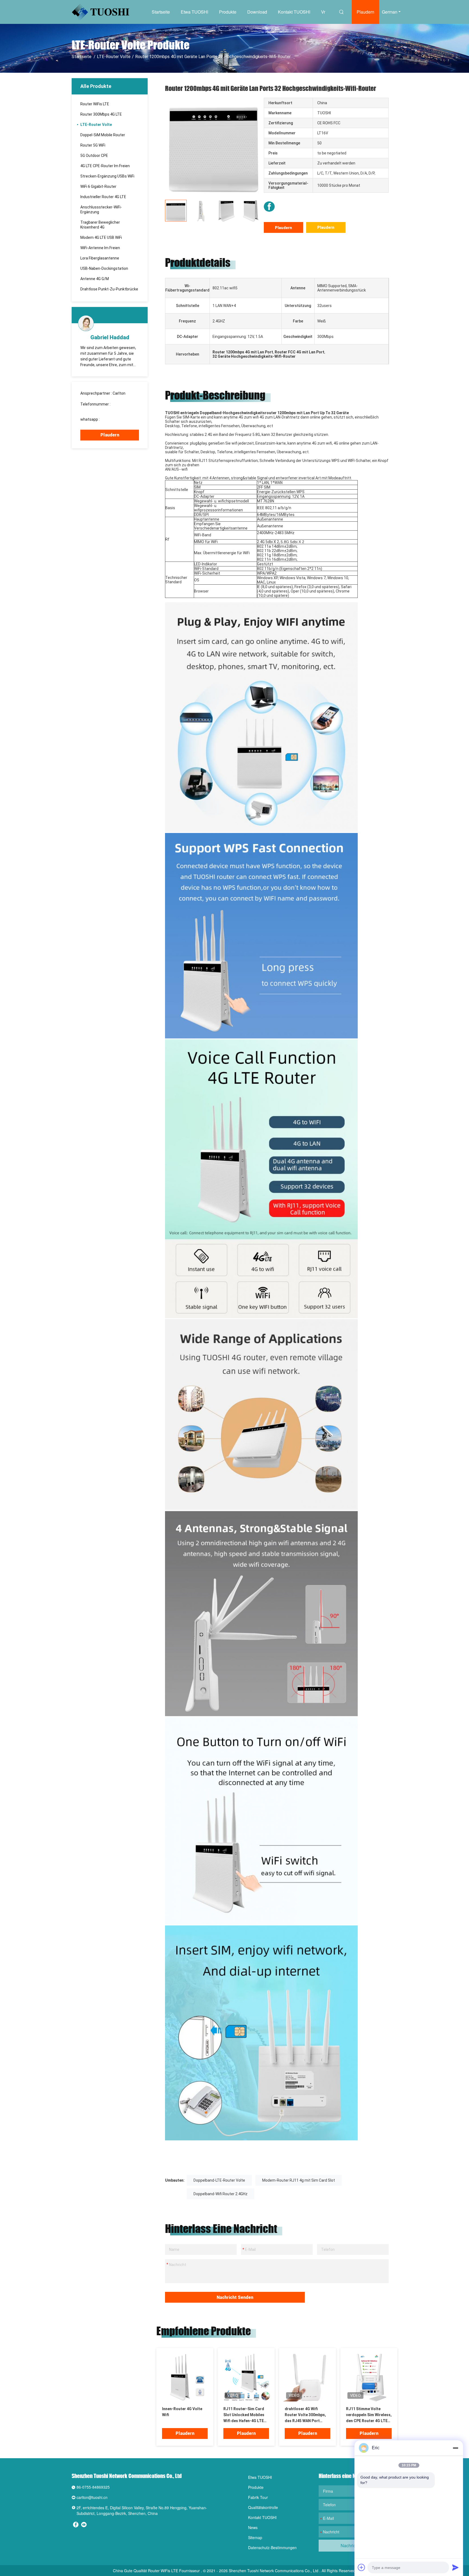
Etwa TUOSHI (194, 12)
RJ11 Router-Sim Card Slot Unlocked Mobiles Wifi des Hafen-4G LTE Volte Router (244, 2415)
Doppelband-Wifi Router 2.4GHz (221, 2194)
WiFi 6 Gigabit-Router (98, 186)
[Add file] (362, 2567)
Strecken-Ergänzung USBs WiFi (107, 176)
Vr (323, 12)
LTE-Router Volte (114, 57)
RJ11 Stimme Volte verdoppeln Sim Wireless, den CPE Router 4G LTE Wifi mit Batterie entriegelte (369, 2415)
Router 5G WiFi (93, 145)
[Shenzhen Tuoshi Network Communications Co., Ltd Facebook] (269, 207)
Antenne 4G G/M (95, 279)
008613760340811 (97, 409)
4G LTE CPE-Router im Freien (105, 166)
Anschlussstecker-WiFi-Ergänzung (101, 210)
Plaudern (365, 12)
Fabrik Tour (258, 2497)
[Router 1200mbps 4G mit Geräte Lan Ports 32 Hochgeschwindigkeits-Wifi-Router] (214, 147)
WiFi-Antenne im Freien (100, 248)
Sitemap (255, 2537)
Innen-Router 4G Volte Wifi (182, 2412)
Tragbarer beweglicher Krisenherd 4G (100, 225)
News (253, 2527)
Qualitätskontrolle (263, 2507)
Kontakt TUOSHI (294, 12)
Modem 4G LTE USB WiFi (101, 237)
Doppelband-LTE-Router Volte (219, 2180)
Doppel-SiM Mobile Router (103, 135)
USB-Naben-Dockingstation (104, 268)
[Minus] (455, 2448)
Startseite (161, 12)
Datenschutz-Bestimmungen (272, 2548)
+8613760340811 (116, 419)
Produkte (228, 12)
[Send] (455, 2567)
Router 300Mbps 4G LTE (101, 114)
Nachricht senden (235, 2297)
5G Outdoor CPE (94, 156)
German (390, 12)
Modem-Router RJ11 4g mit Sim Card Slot (299, 2180)
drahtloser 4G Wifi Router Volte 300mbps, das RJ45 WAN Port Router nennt (305, 2415)
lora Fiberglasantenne (100, 258)
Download (257, 12)
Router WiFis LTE (95, 104)
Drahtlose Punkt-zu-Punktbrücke (109, 289)
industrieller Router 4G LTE (103, 197)
